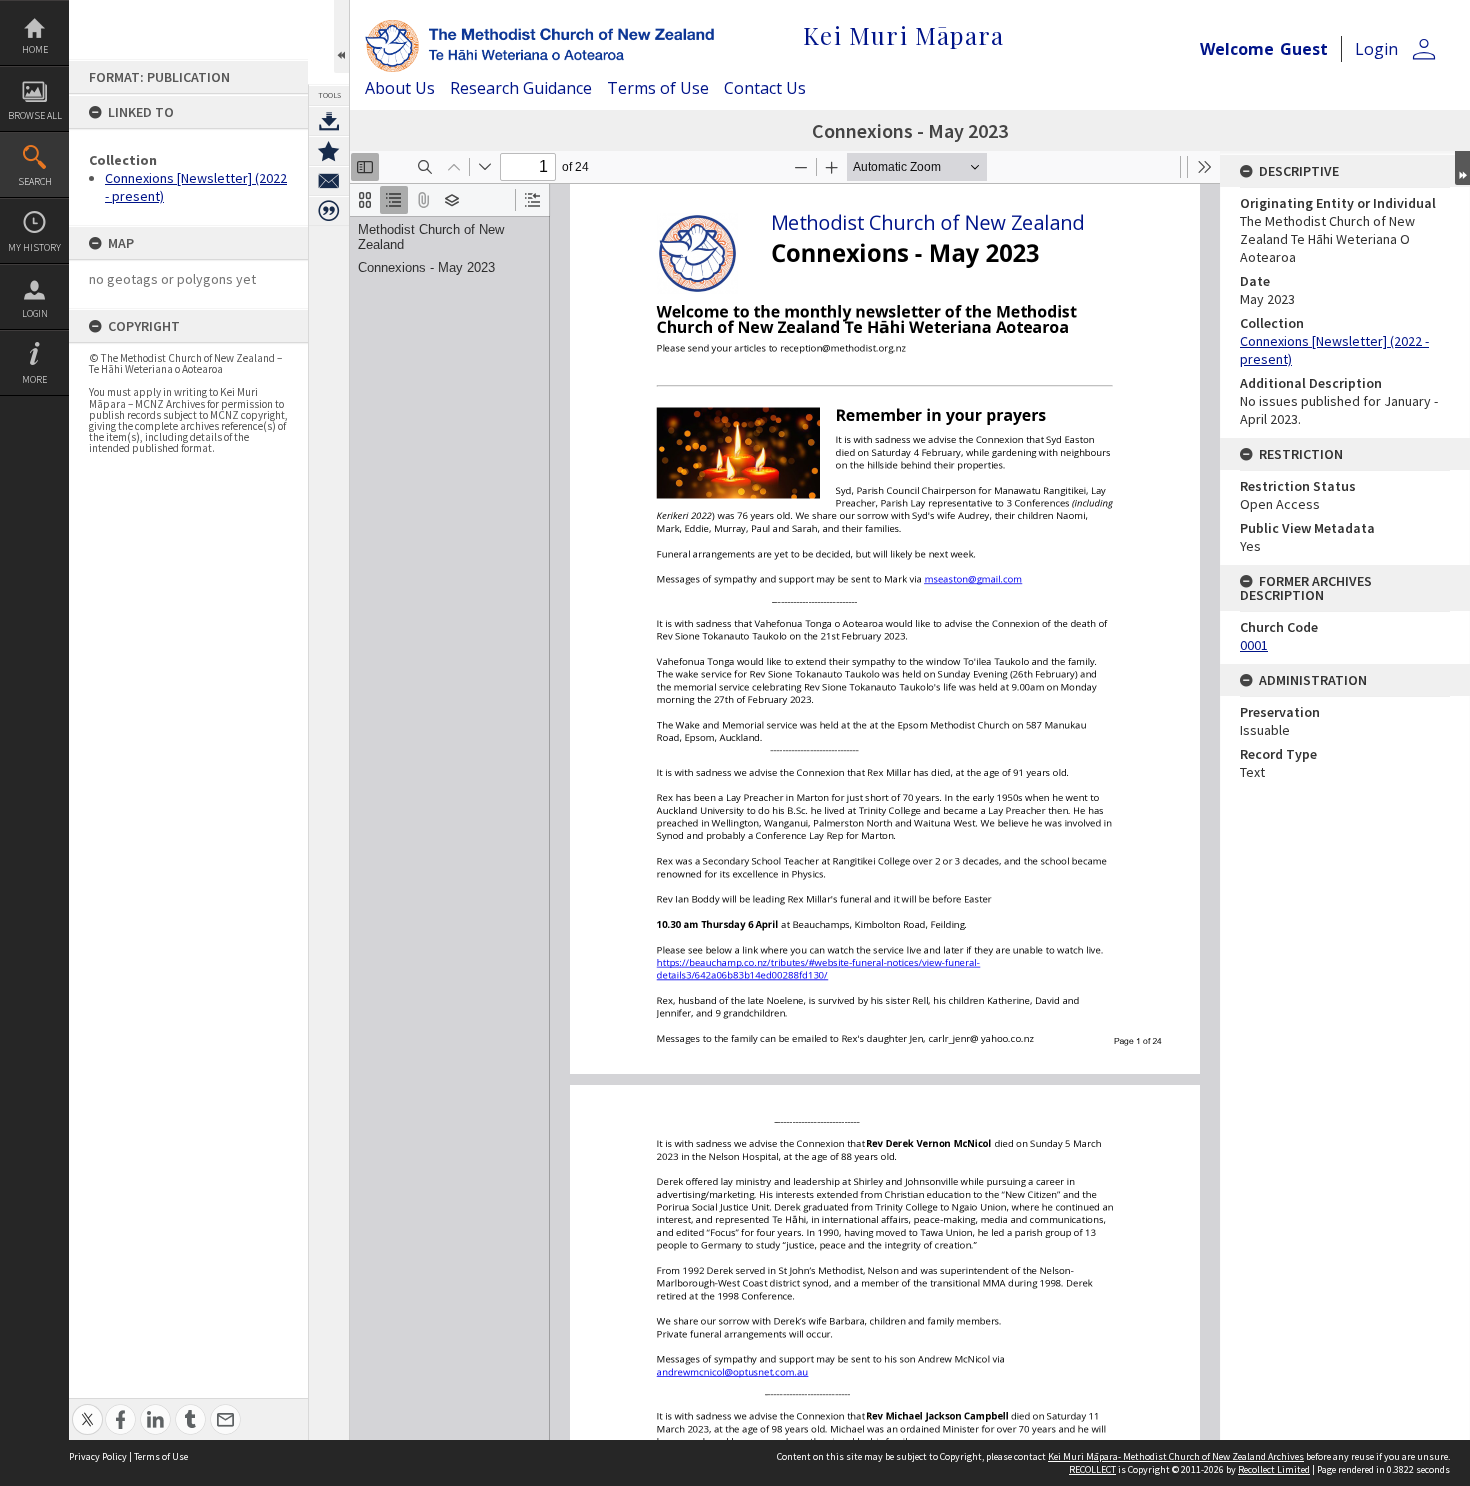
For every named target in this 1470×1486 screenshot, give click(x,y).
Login (35, 313)
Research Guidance (521, 88)
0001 (1254, 645)
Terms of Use (658, 88)
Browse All (35, 115)
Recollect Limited (1274, 1469)
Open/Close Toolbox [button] (341, 36)
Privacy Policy (98, 1456)
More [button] (34, 379)
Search (35, 181)
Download (329, 121)
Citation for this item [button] (329, 211)
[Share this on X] (87, 1408)
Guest (1304, 49)
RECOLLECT (1092, 1469)
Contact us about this (329, 181)
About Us (400, 88)
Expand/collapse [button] (1462, 168)
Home (35, 49)
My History (34, 247)
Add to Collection (329, 151)
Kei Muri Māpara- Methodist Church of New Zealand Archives (1176, 1456)
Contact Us (765, 88)
